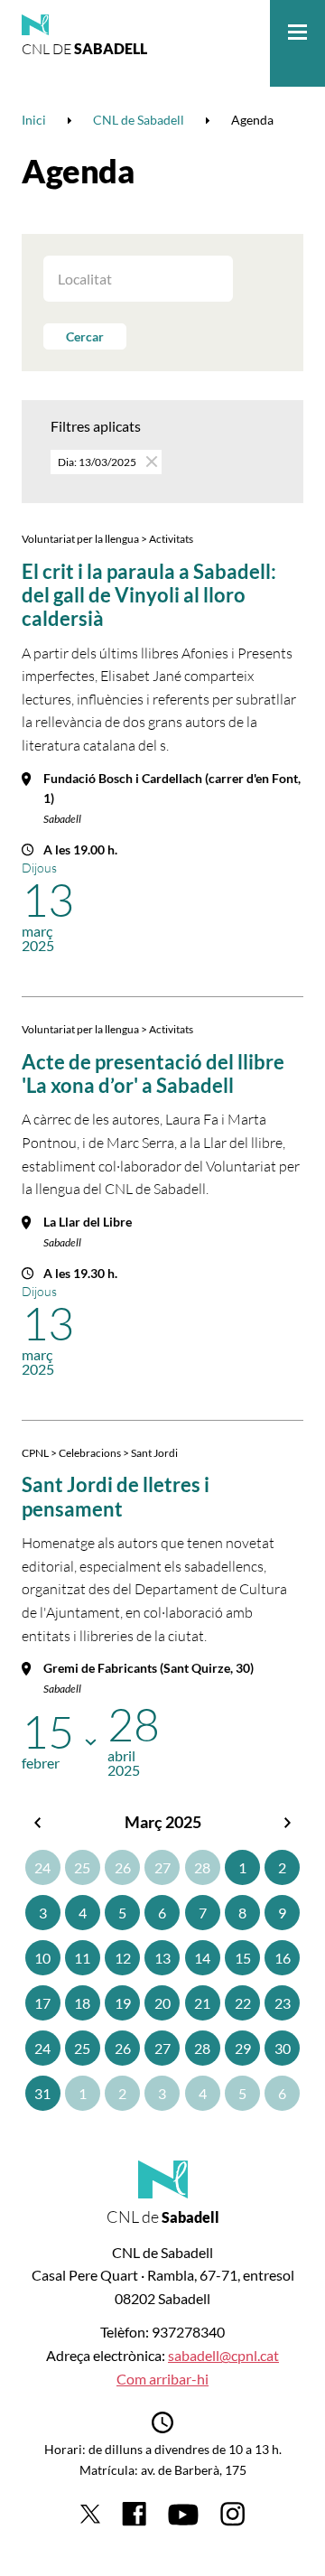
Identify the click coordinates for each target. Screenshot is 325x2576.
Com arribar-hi (162, 2379)
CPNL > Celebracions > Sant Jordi (100, 1453)
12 (123, 1958)
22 (243, 2003)
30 (283, 2048)
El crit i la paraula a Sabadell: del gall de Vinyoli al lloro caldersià (149, 595)
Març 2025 (163, 1822)
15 (243, 1958)
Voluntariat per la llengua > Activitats (107, 539)
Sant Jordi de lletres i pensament (116, 1496)
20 (162, 2003)
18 (82, 2003)
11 (82, 1958)
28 (202, 1867)
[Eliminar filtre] (150, 461)
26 (123, 1867)
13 (162, 1958)
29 (243, 2048)
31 (42, 2093)
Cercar (85, 336)
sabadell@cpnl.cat (223, 2355)
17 (42, 2003)
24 (42, 1867)
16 (283, 1958)
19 (123, 2003)
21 (202, 2003)
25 (82, 1867)
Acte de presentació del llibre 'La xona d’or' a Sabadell (153, 1073)
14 (202, 1958)
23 (283, 2003)
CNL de (84, 49)
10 (42, 1958)
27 (162, 1867)
